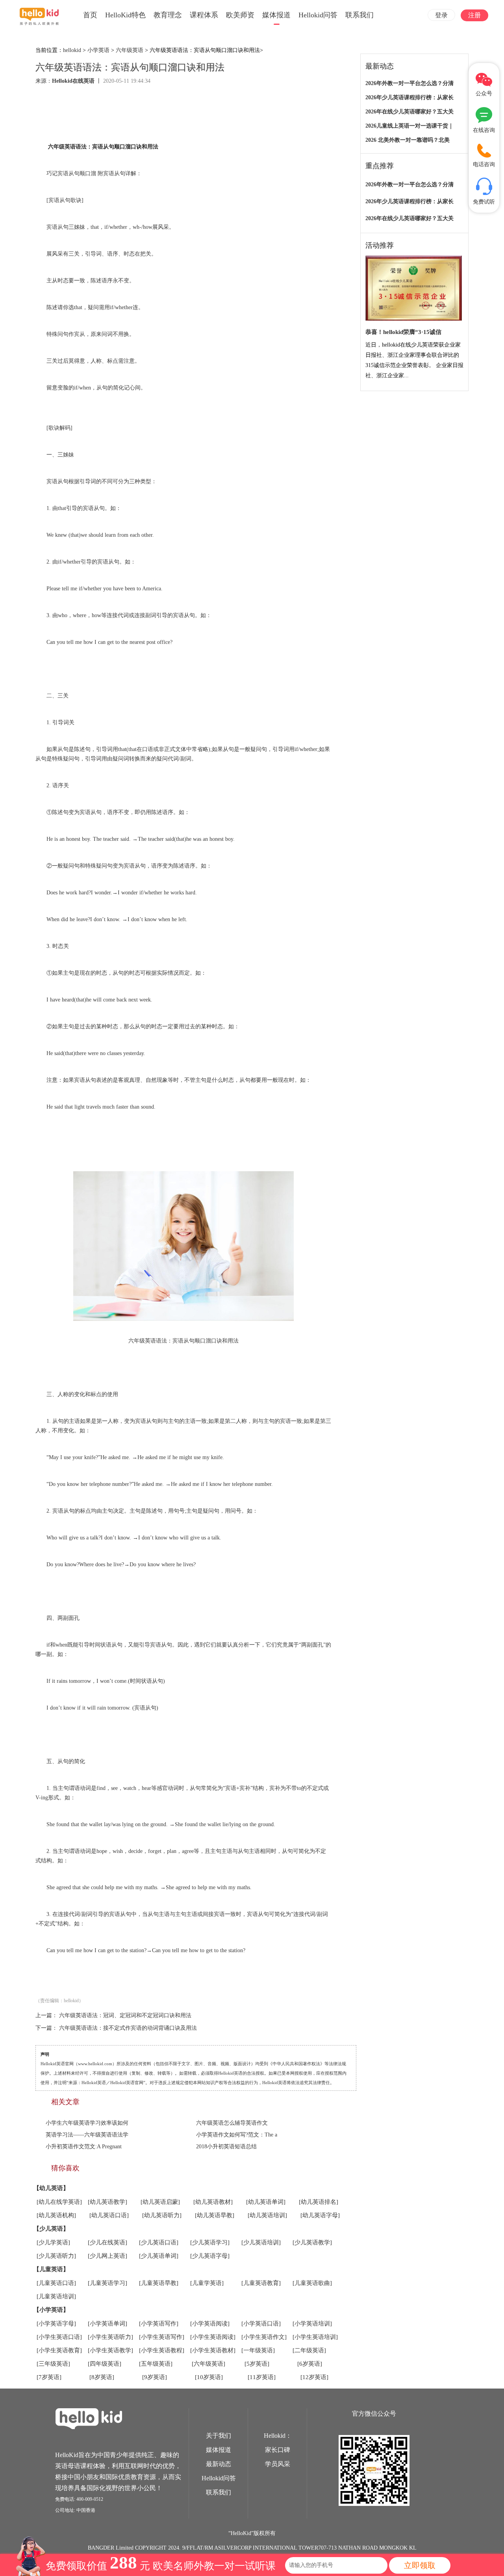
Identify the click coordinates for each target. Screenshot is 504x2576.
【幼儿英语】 (51, 2188)
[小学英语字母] (56, 2324)
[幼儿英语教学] (107, 2202)
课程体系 (204, 15)
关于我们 (219, 2436)
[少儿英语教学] (312, 2242)
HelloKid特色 (125, 15)
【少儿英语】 (51, 2229)
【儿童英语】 (51, 2269)
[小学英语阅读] (210, 2324)
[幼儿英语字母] (320, 2215)
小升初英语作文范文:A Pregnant (84, 2147)
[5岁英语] (257, 2364)
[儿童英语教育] (261, 2283)
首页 (90, 15)
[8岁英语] (102, 2377)
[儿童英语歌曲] (312, 2283)
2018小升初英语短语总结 (226, 2147)
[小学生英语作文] (264, 2337)
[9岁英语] (155, 2377)
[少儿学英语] (53, 2242)
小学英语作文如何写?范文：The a (237, 2135)
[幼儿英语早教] (215, 2215)
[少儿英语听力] (56, 2256)
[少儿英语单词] (159, 2256)
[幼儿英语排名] (319, 2202)
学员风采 (278, 2464)
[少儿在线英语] (107, 2242)
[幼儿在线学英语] (59, 2202)
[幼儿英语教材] (213, 2202)
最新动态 (219, 2464)
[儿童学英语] (207, 2283)
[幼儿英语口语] (109, 2215)
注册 (474, 15)
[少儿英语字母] (210, 2256)
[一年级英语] (258, 2350)
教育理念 (168, 15)
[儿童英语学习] (107, 2283)
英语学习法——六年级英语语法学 (87, 2135)
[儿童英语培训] (56, 2296)
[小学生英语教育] (59, 2350)
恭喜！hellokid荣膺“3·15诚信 (403, 332)
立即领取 (420, 2565)
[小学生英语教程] (162, 2350)
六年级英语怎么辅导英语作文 (232, 2123)
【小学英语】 (51, 2310)
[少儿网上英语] (107, 2256)
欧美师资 (240, 15)
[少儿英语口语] (159, 2242)
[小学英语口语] (261, 2324)
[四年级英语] (105, 2364)
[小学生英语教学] (110, 2350)
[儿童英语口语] (56, 2283)
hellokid (72, 50)
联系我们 (359, 15)
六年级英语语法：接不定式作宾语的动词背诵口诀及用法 (128, 2028)
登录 (441, 15)
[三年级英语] (53, 2364)
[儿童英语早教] (159, 2283)
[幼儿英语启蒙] (160, 2202)
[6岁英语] (310, 2364)
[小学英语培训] (312, 2324)
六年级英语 (130, 50)
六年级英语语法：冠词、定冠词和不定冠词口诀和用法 (125, 2015)
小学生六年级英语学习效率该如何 (87, 2123)
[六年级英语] (208, 2364)
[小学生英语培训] (315, 2337)
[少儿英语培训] (261, 2242)
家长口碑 (278, 2450)
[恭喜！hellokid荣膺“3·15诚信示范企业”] (414, 288)
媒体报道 (276, 15)
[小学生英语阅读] (213, 2337)
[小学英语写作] (159, 2324)
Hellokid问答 (318, 15)
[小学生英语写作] (162, 2337)
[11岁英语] (262, 2377)
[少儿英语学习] (210, 2242)
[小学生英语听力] (110, 2337)
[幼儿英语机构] (56, 2215)
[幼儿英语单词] (266, 2202)
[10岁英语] (209, 2377)
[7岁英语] (49, 2377)
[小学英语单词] (107, 2324)
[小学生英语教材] (213, 2350)
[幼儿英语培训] (267, 2215)
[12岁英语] (314, 2377)
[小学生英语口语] (59, 2337)
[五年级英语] (156, 2364)
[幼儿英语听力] (162, 2215)
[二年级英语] (309, 2350)
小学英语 (98, 50)
